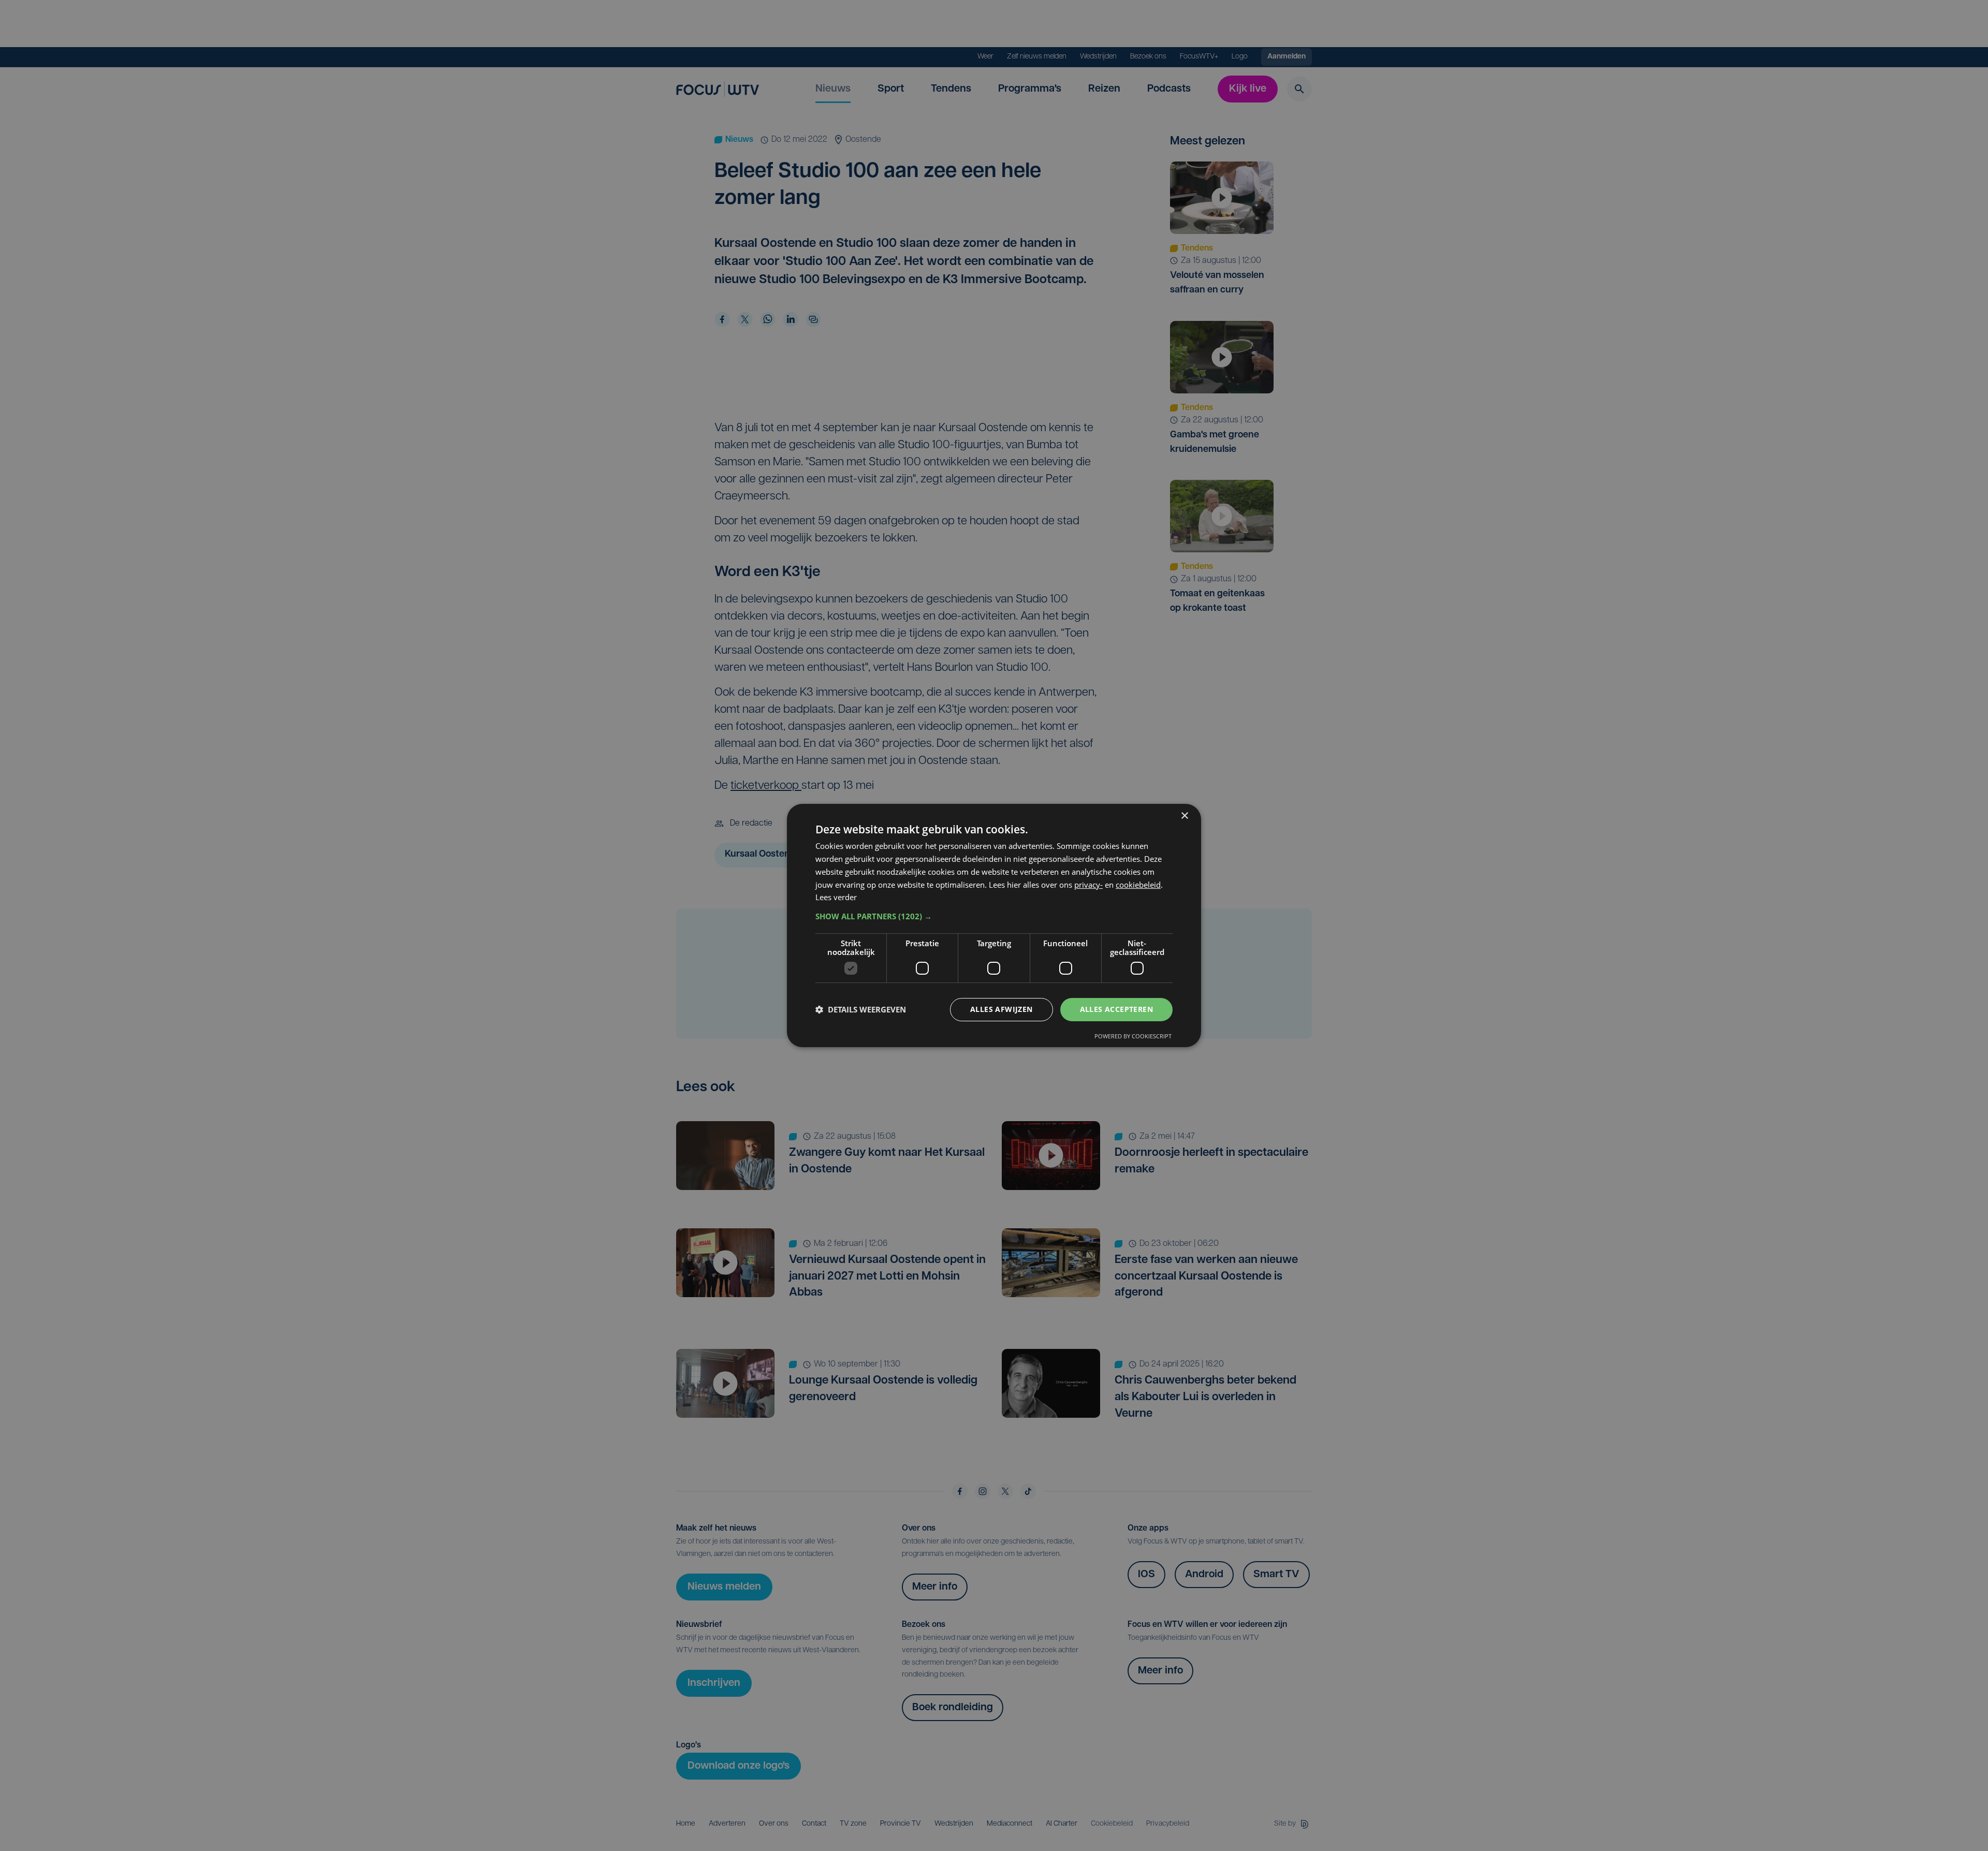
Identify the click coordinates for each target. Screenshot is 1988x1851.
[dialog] (994, 926)
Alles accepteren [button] (1116, 1009)
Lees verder (836, 897)
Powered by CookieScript (1133, 1036)
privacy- (1088, 885)
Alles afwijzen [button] (1002, 1009)
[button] (994, 916)
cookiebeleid (1138, 885)
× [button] (1184, 816)
